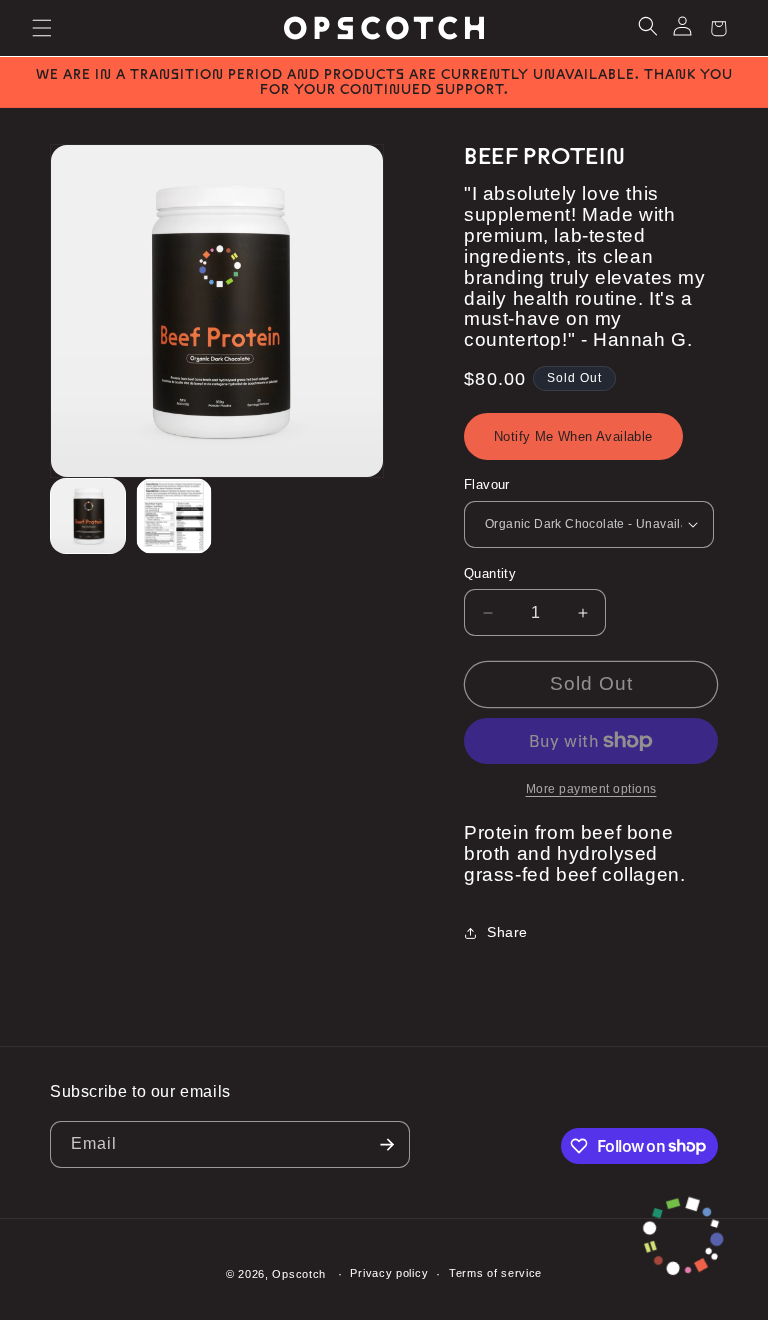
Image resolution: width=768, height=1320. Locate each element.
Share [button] (507, 932)
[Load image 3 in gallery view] (174, 516)
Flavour (487, 484)
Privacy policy (389, 1273)
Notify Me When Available (573, 436)
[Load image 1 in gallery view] (88, 516)
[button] (42, 28)
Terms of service (495, 1273)
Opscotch (299, 1274)
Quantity (490, 573)
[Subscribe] (387, 1144)
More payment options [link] (591, 789)
